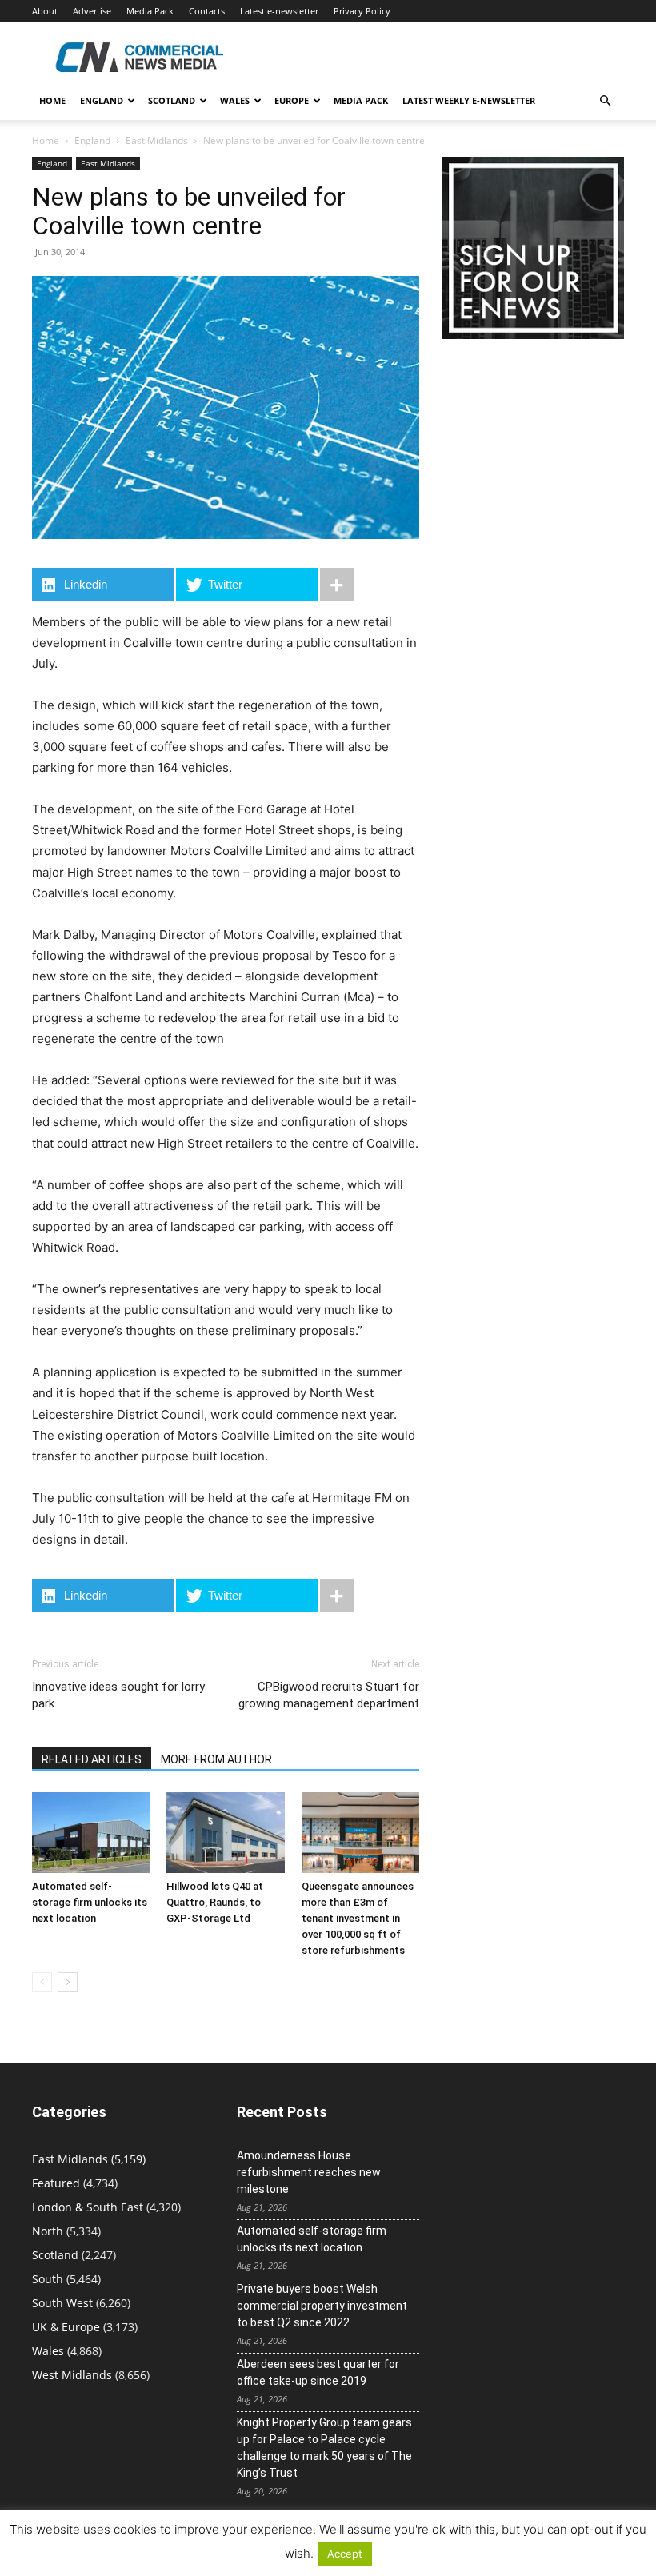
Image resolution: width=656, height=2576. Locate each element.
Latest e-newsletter (279, 11)
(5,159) (89, 2159)
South (48, 2279)
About (45, 11)
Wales (235, 100)
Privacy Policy (362, 11)
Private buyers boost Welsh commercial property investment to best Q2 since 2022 (322, 2306)
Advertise (92, 11)
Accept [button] (345, 2554)
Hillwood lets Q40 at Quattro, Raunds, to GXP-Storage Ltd (215, 1902)
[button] (605, 101)
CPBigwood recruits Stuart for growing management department (329, 1695)
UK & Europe (66, 2327)
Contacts (207, 11)
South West (62, 2303)
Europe (292, 100)
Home (52, 100)
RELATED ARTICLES (92, 1759)
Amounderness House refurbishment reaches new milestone (309, 2172)
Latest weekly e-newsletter (469, 100)
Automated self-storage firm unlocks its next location (90, 1902)
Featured (56, 2183)
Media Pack (150, 11)
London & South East (88, 2207)
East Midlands (157, 140)
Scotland (172, 100)
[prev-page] (42, 1982)
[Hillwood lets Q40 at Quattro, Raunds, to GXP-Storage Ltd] (225, 1833)
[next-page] (68, 1982)
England (92, 140)
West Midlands (72, 2375)
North (48, 2231)
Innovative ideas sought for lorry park (118, 1695)
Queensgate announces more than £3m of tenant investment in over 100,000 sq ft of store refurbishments (358, 1918)
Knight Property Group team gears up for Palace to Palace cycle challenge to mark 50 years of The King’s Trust (324, 2448)
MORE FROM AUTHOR (216, 1759)
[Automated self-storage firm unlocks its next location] (91, 1833)
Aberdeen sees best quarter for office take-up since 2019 (318, 2372)
